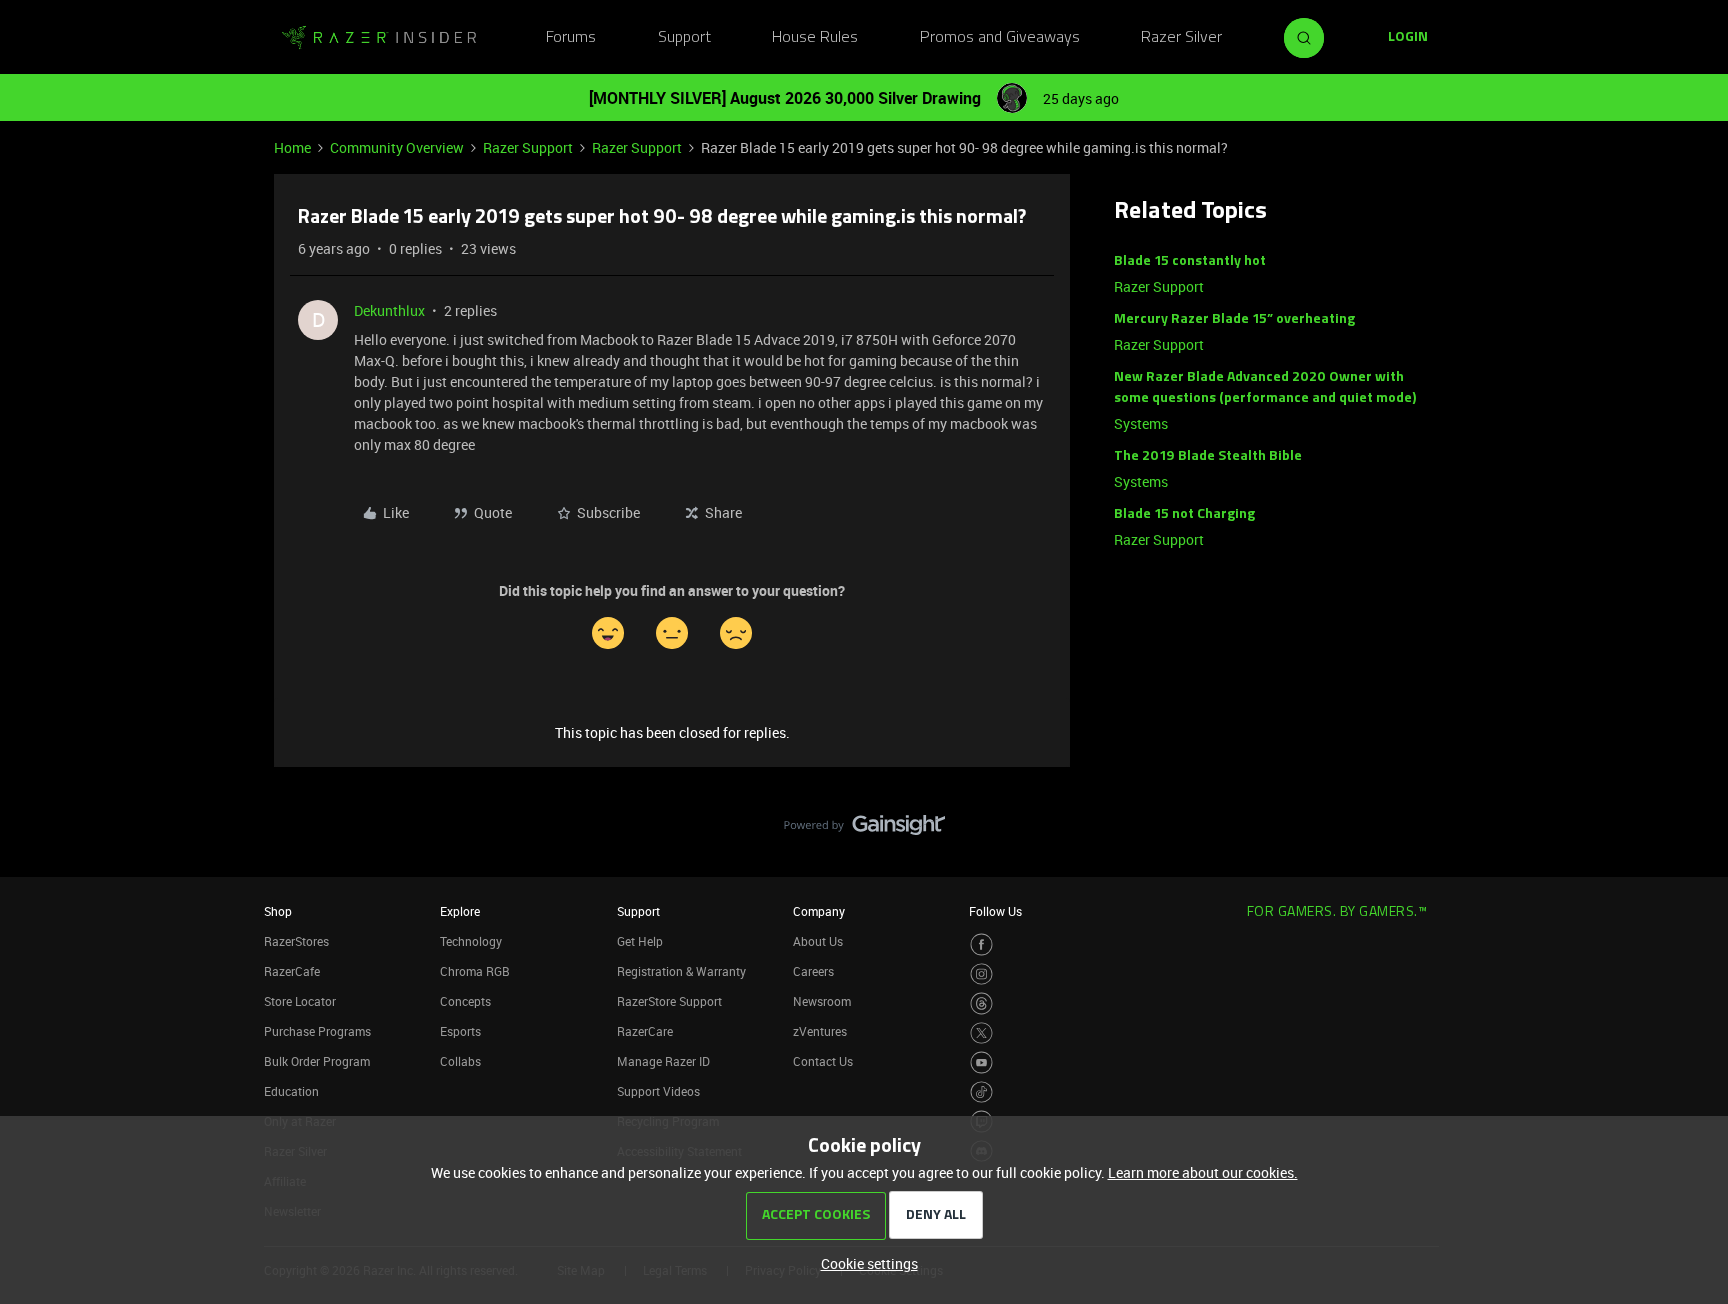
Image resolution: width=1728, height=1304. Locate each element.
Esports (460, 1031)
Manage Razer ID (663, 1061)
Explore (460, 911)
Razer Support (528, 147)
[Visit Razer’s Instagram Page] (981, 974)
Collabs (460, 1061)
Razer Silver (1181, 38)
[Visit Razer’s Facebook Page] (981, 944)
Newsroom (822, 1001)
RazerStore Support (669, 1001)
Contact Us (823, 1061)
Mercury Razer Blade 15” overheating (1234, 319)
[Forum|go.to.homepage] (379, 38)
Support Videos (658, 1091)
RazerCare (645, 1031)
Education (291, 1091)
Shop (278, 911)
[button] (1408, 38)
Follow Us (995, 911)
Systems (1141, 423)
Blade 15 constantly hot (1190, 261)
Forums (571, 38)
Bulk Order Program (317, 1061)
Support (684, 38)
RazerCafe (292, 971)
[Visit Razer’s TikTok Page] (981, 1092)
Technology (471, 941)
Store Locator (300, 1001)
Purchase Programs (317, 1031)
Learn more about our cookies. (1203, 1172)
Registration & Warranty (681, 971)
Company (819, 911)
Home (292, 147)
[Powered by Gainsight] (864, 830)
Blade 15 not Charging (1184, 514)
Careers (813, 971)
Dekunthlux (389, 310)
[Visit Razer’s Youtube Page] (981, 1062)
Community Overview (397, 147)
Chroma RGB (475, 971)
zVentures (820, 1031)
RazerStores (296, 941)
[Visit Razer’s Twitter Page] (981, 1033)
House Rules (815, 38)
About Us (818, 941)
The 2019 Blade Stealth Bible (1208, 456)
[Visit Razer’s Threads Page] (981, 1003)
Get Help (640, 941)
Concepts (465, 1001)
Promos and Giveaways (1000, 38)
